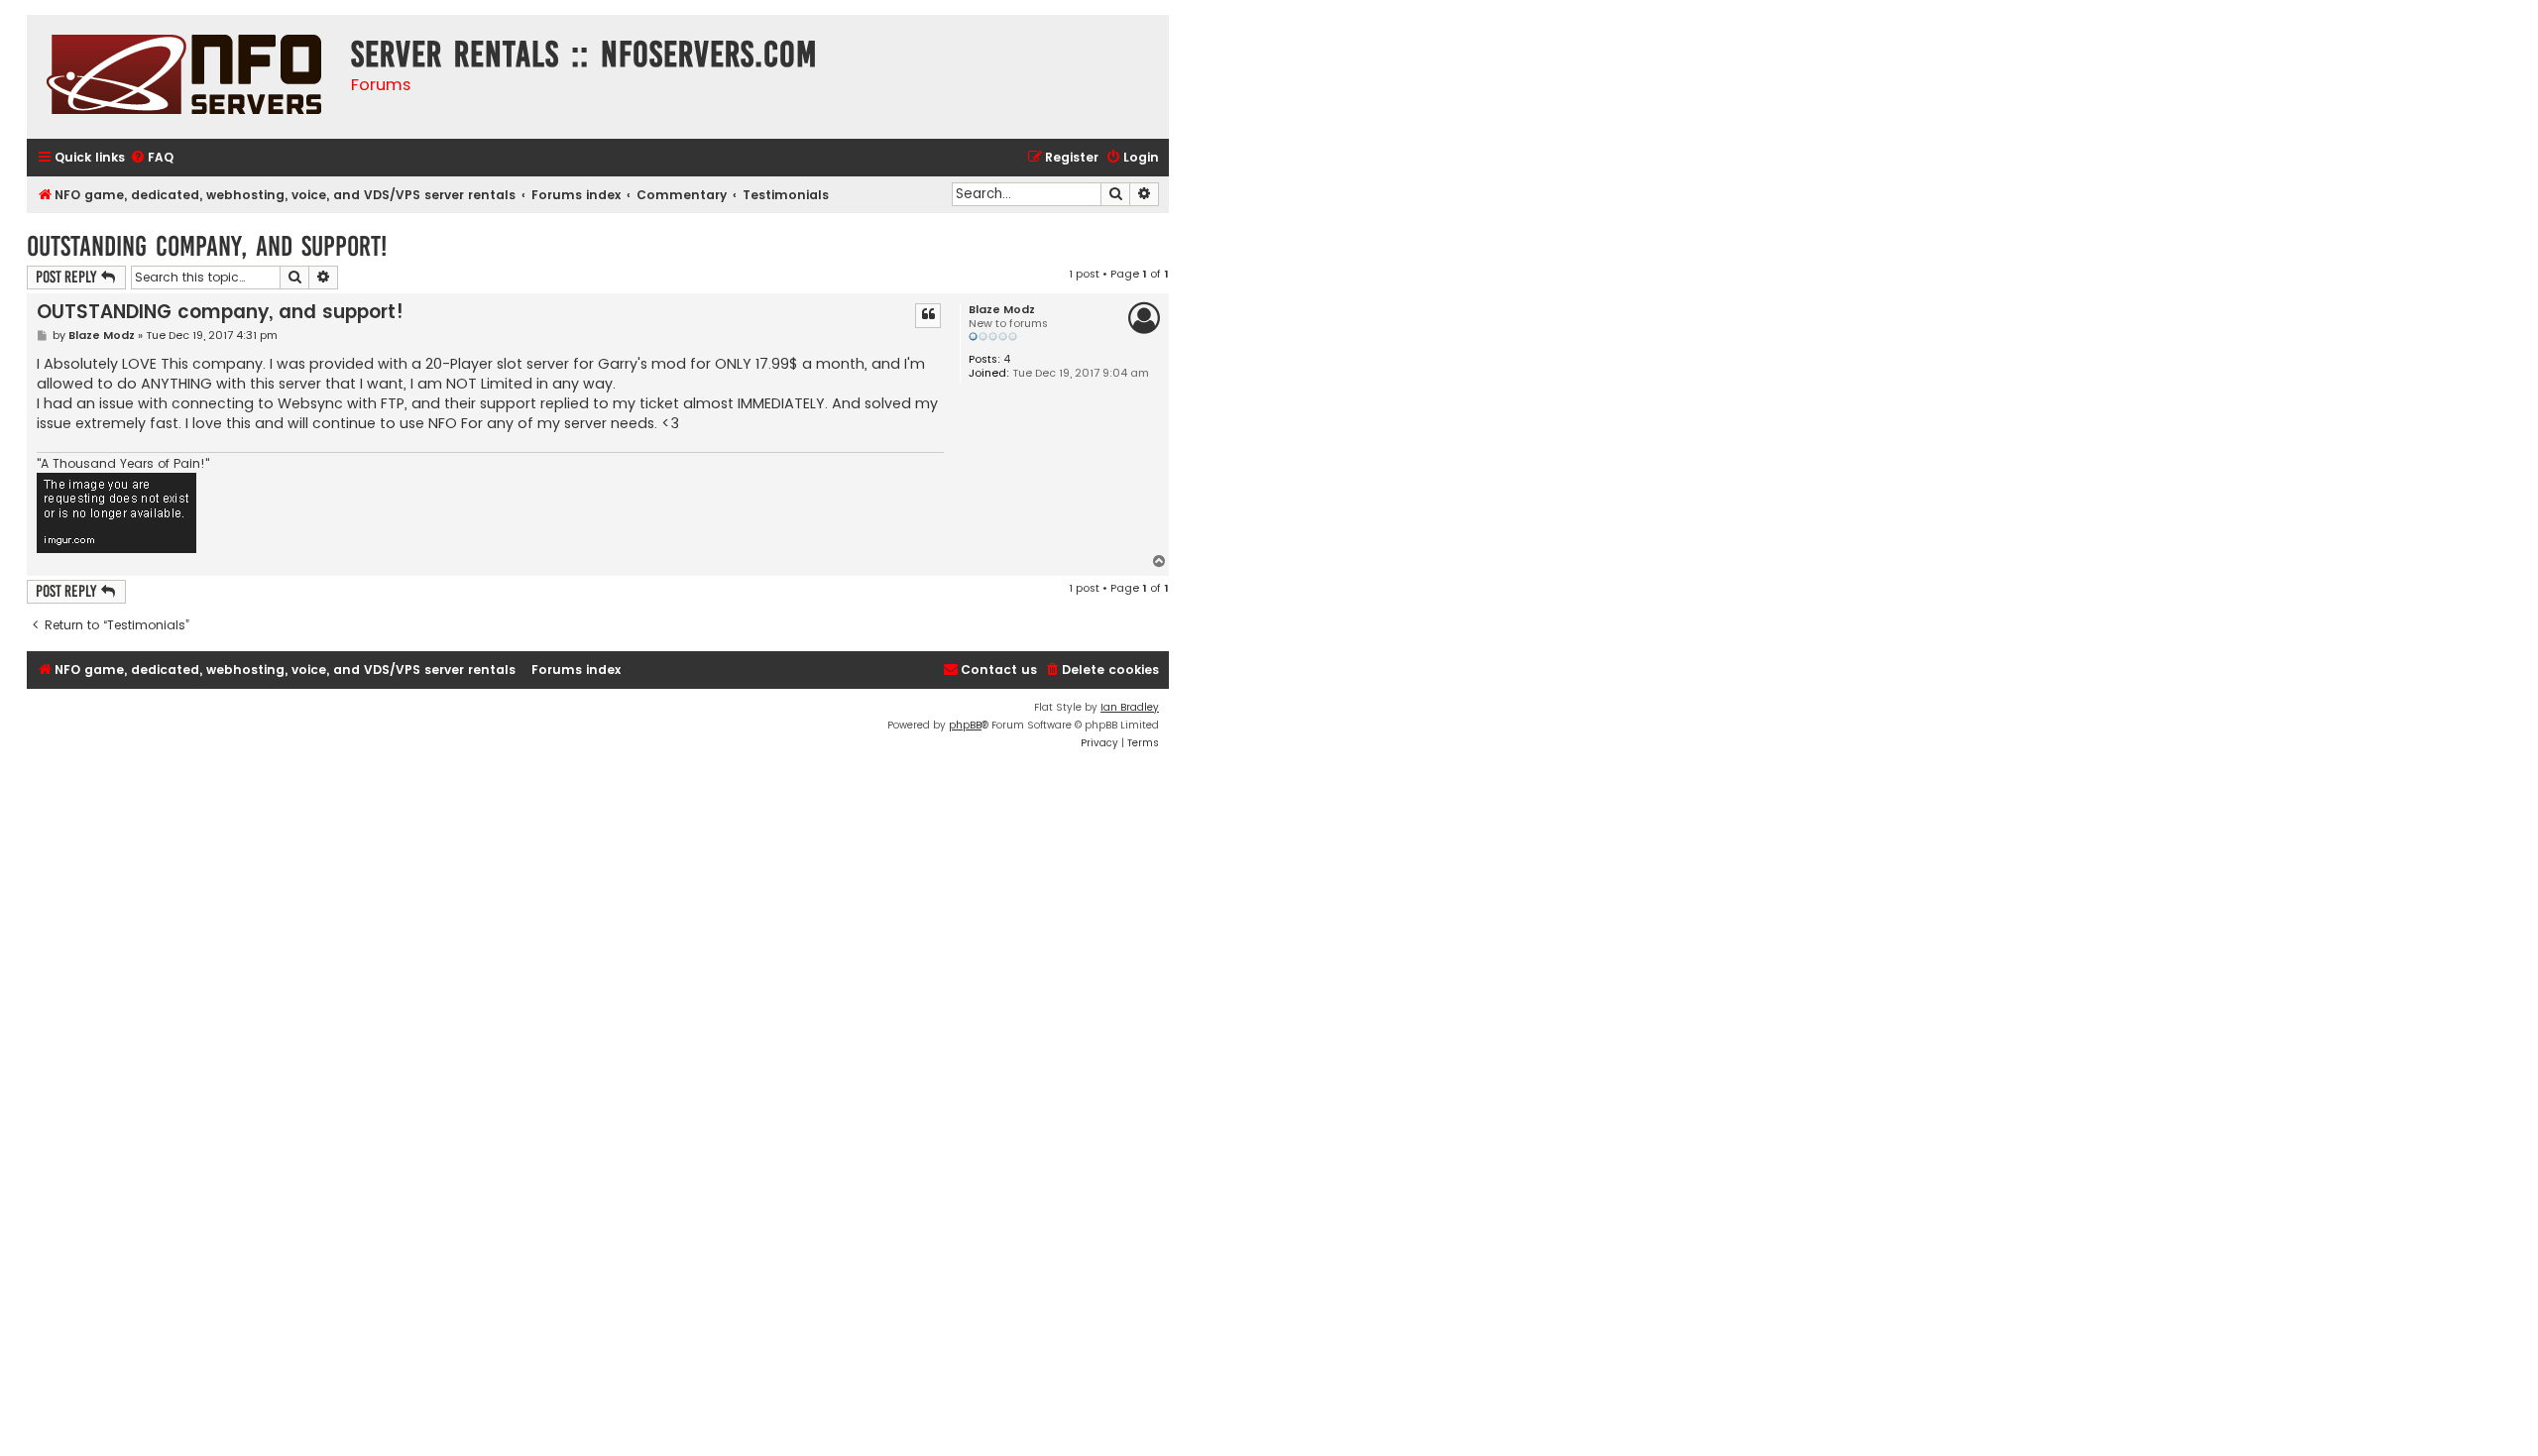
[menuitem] (152, 158)
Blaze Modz (1002, 310)
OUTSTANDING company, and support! (207, 246)
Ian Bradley (1130, 707)
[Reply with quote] (928, 315)
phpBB (965, 725)
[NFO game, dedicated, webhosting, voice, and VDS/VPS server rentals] (184, 77)
